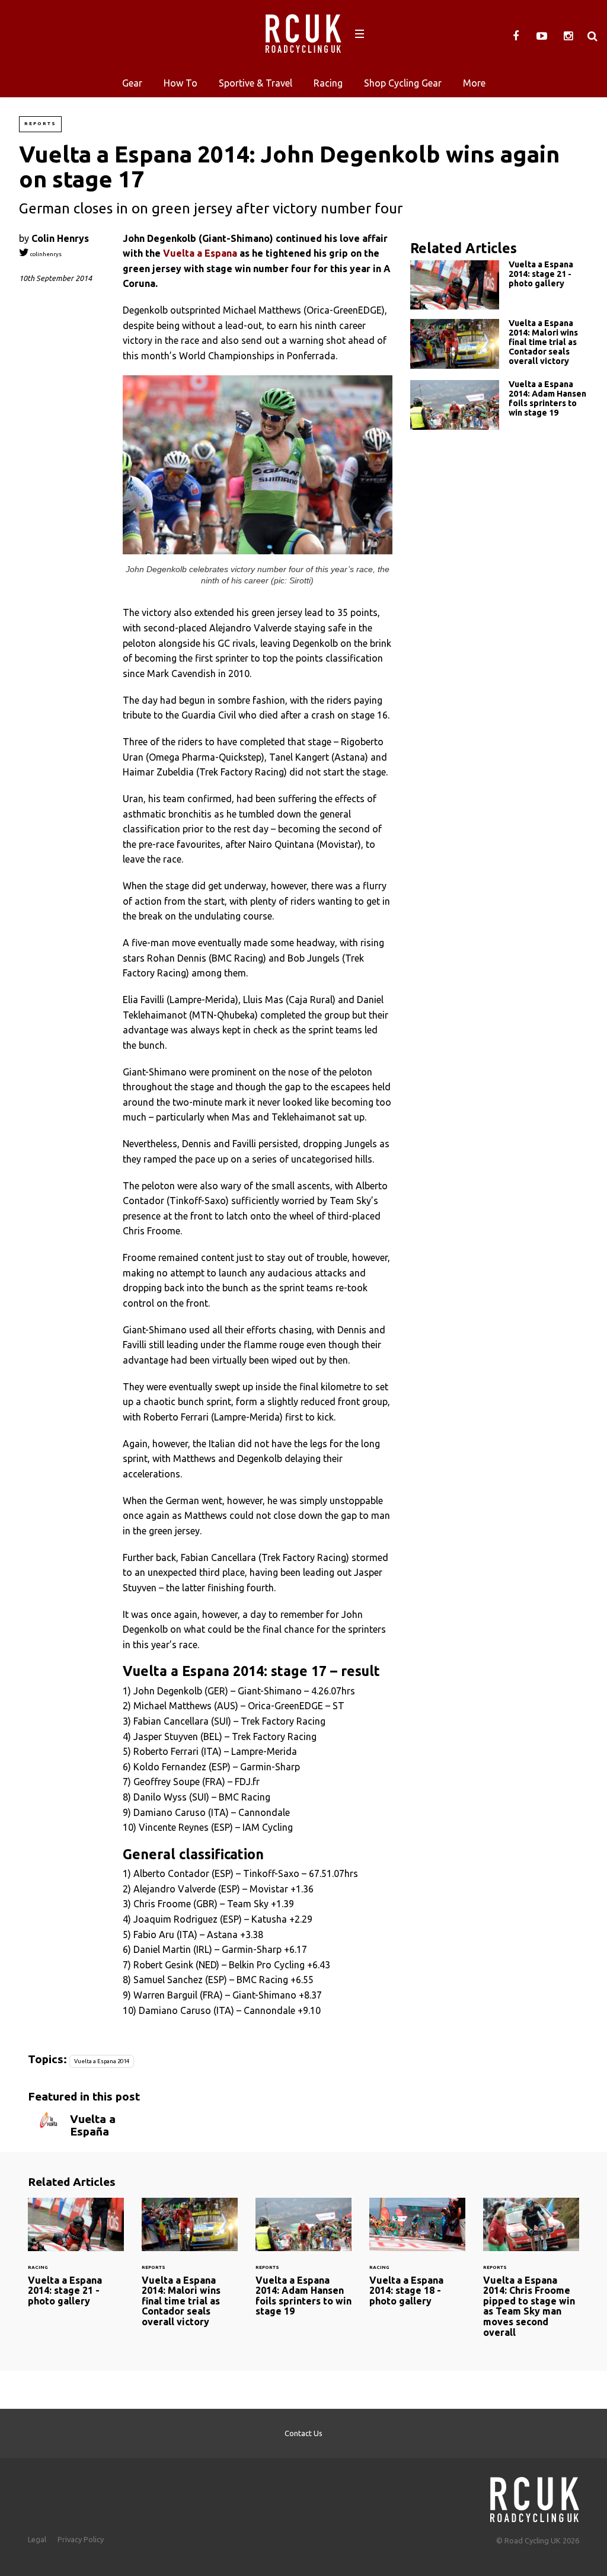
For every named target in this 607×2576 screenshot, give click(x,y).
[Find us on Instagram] (568, 36)
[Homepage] (535, 2496)
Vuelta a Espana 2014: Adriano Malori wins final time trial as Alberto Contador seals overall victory (499, 345)
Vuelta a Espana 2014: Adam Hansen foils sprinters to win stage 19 (499, 405)
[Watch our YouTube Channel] (542, 36)
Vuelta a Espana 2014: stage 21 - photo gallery (499, 285)
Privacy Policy (81, 2539)
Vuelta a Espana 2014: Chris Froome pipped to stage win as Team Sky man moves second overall (531, 2275)
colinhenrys (45, 254)
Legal (37, 2539)
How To (180, 83)
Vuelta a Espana (200, 253)
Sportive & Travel (255, 83)
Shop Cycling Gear (403, 83)
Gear (132, 83)
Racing (328, 83)
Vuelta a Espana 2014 (102, 2061)
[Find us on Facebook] (516, 36)
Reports (40, 124)
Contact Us (303, 2433)
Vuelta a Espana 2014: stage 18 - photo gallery (417, 2259)
